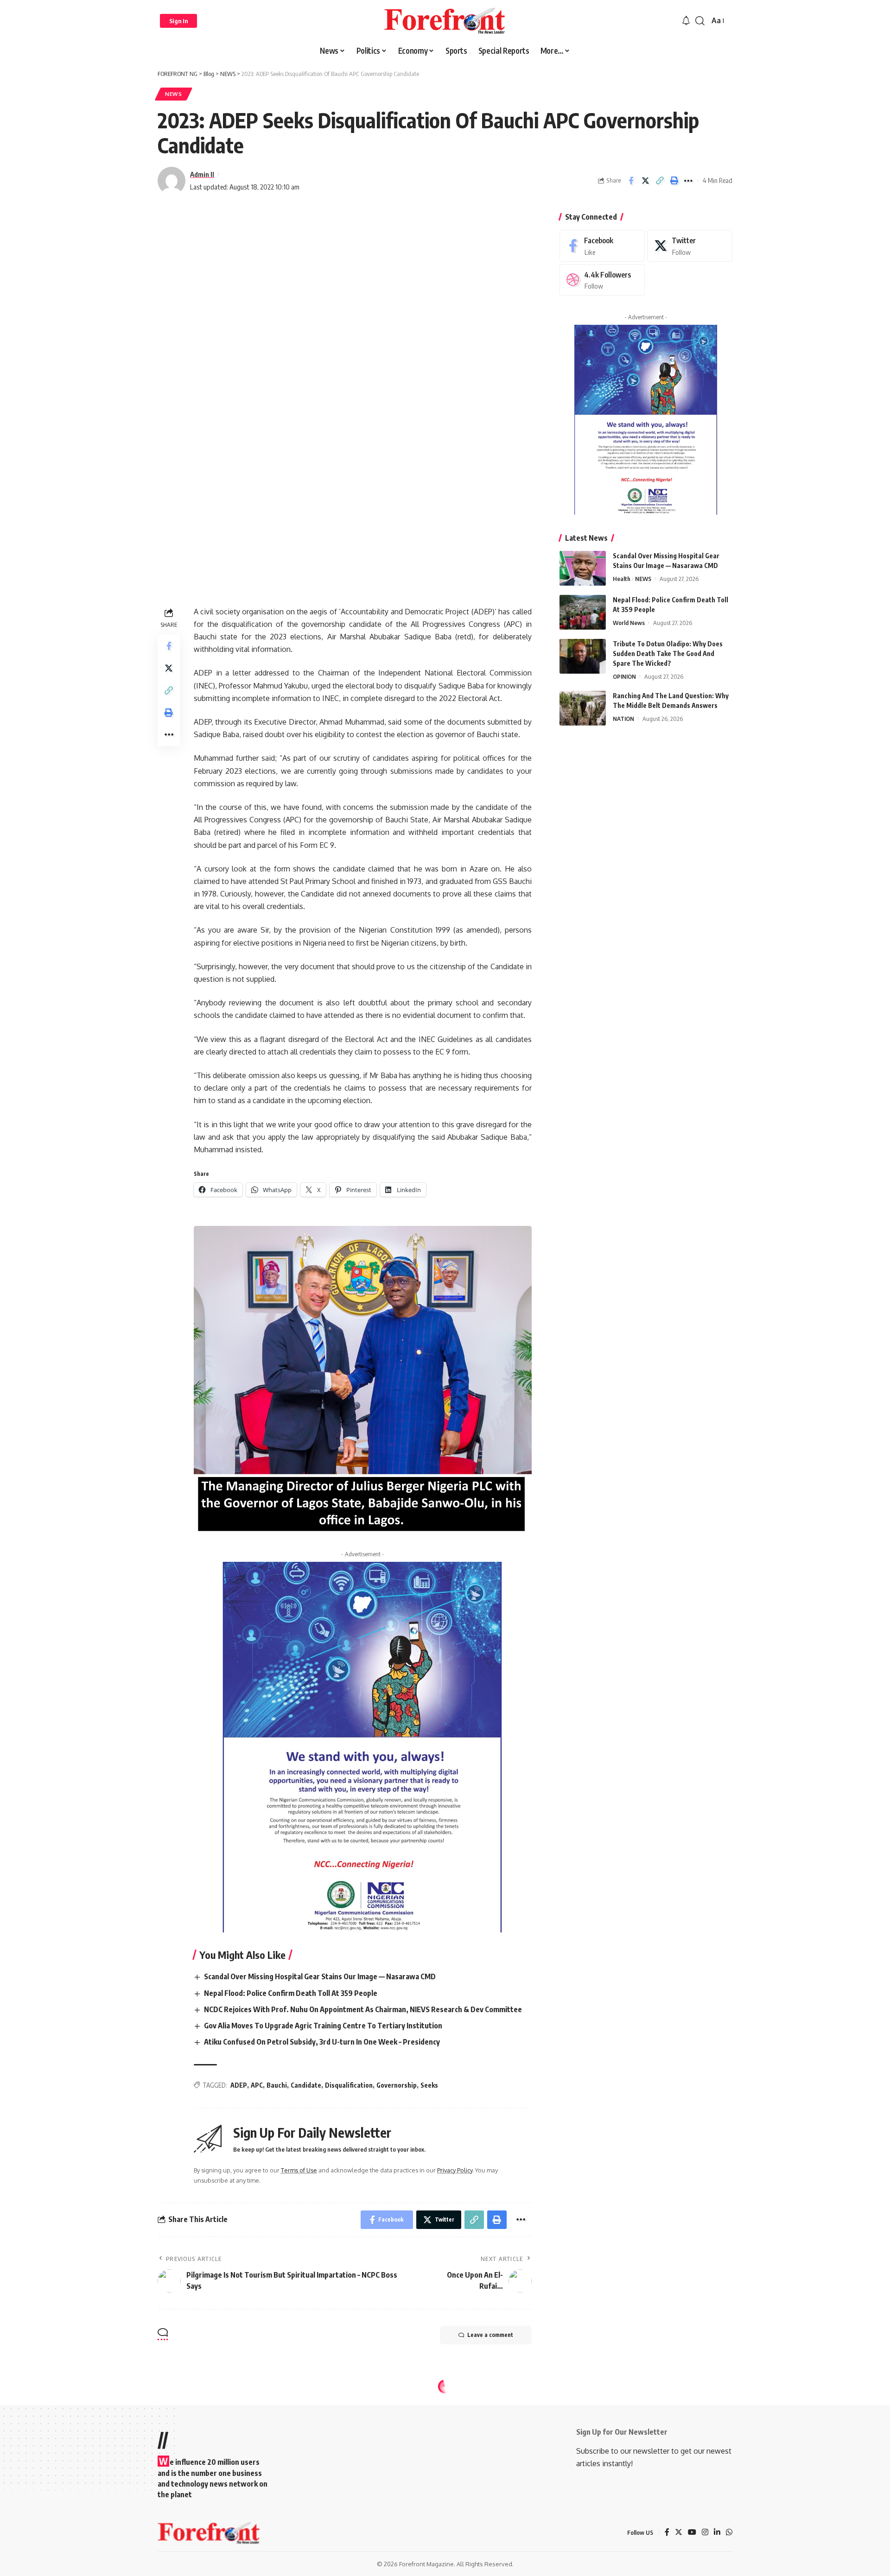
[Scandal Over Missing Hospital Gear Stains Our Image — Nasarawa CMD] (583, 568)
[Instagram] (705, 2533)
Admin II (202, 174)
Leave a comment (490, 2335)
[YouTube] (692, 2533)
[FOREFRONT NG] (445, 21)
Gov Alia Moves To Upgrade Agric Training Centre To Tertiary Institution (323, 2026)
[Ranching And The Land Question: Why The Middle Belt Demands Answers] (583, 708)
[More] (688, 181)
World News (629, 623)
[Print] (674, 181)
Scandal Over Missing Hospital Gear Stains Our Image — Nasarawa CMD (320, 1976)
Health (622, 579)
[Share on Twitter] (645, 181)
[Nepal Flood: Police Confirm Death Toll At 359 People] (583, 612)
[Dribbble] (602, 280)
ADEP (239, 2085)
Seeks (429, 2085)
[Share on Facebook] (631, 181)
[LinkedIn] (717, 2533)
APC (257, 2085)
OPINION (624, 676)
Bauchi (277, 2085)
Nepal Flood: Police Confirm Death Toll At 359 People (291, 1993)
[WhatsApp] (729, 2533)
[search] (700, 21)
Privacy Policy (455, 2170)
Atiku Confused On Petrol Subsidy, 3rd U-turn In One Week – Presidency (322, 2042)
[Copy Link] (660, 181)
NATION (623, 719)
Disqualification (349, 2085)
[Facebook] (602, 246)
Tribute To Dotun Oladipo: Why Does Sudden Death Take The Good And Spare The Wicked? (668, 653)
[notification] (686, 21)
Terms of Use (299, 2170)
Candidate (306, 2085)
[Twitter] (690, 246)
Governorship (397, 2085)
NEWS (174, 94)
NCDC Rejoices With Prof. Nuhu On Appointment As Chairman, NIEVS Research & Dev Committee (363, 2009)
